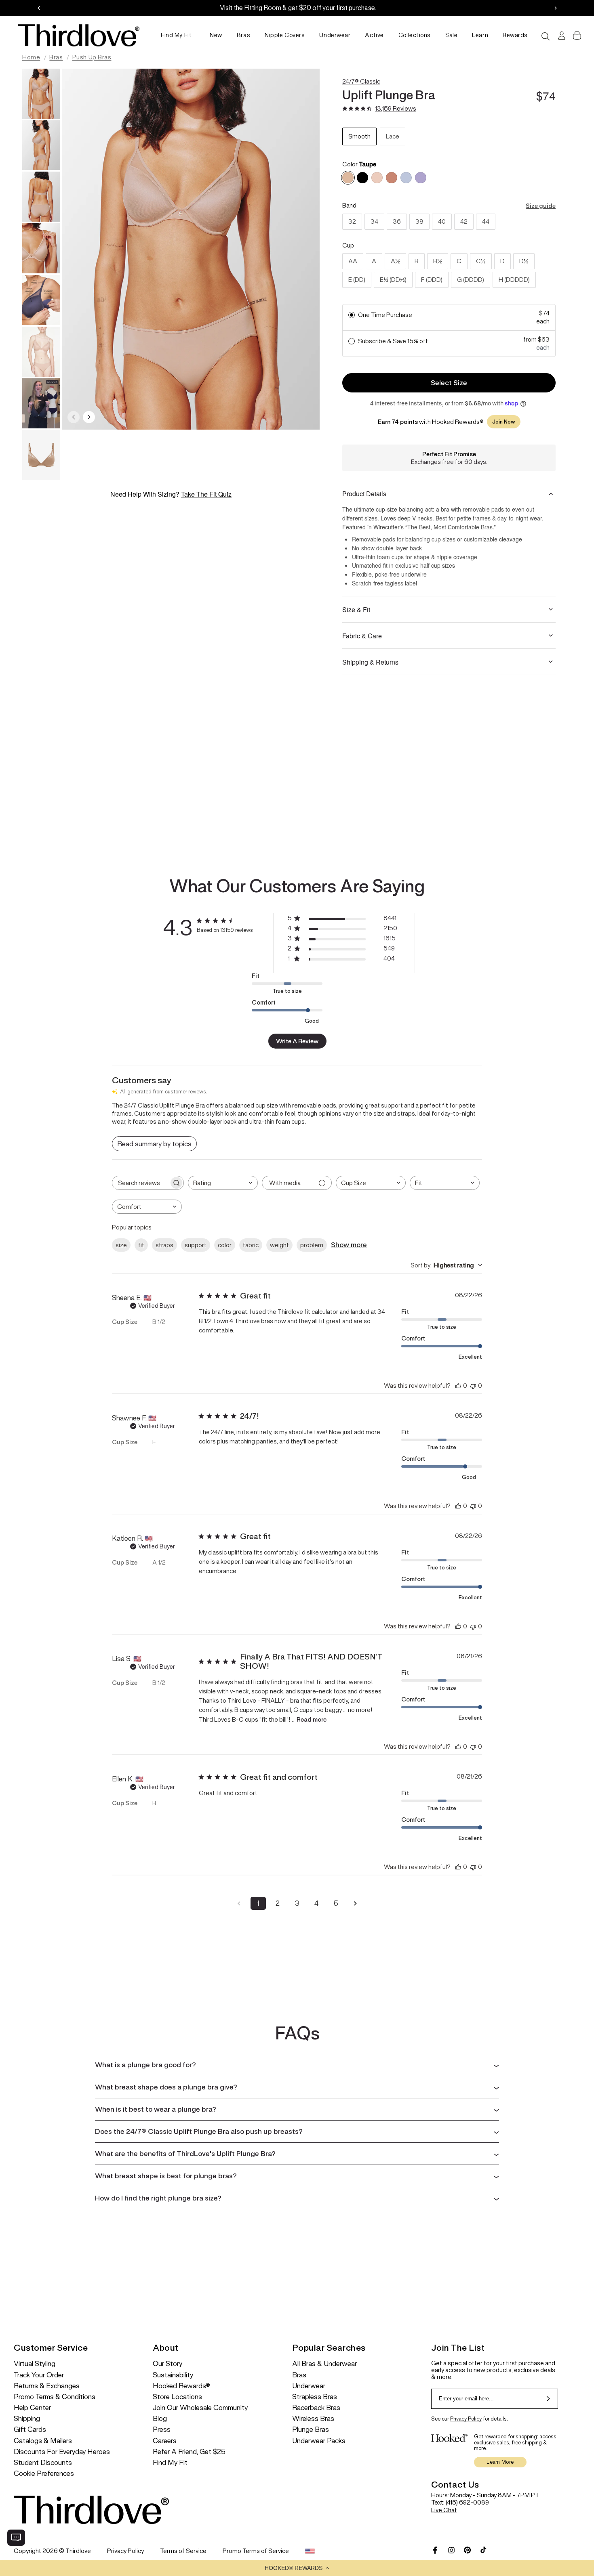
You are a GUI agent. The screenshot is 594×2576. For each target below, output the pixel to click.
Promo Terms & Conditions (55, 2397)
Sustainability (173, 2375)
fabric (251, 1245)
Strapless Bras (315, 2397)
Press (162, 2430)
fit (141, 1245)
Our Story (167, 2364)
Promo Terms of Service (256, 2551)
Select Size (449, 383)
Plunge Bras (311, 2430)
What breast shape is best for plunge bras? (166, 2176)
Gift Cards (30, 2430)
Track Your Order (39, 2375)
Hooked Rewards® (181, 2386)
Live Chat (444, 2510)
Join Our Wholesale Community (200, 2408)
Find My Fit (176, 35)
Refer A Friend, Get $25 (189, 2452)
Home (31, 57)
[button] (297, 2568)
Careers (165, 2441)
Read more (312, 1719)
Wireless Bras (313, 2419)
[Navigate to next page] (355, 1903)
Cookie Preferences (44, 2474)
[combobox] (223, 1183)
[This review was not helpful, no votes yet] (473, 1386)
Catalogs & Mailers (43, 2441)
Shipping (27, 2419)
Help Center (32, 2408)
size (121, 1245)
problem (312, 1245)
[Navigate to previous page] (239, 1903)
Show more (349, 1245)
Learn (480, 35)
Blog (160, 2419)
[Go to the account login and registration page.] (561, 36)
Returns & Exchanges (47, 2386)
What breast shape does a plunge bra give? (166, 2087)
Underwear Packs (319, 2441)
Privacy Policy (466, 2419)
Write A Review (297, 1041)
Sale (451, 35)
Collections (415, 35)
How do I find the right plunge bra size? (158, 2198)
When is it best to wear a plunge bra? (156, 2109)
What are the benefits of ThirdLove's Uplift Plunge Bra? (185, 2154)
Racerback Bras (316, 2408)
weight (279, 1245)
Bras (243, 35)
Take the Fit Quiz (206, 494)
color (225, 1245)
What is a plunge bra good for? (145, 2065)
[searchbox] (141, 1183)
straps (164, 1245)
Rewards (515, 35)
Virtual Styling (35, 2364)
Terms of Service (183, 2551)
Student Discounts (43, 2463)
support (196, 1245)
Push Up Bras (92, 57)
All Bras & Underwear (324, 2364)
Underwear (335, 35)
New (216, 35)
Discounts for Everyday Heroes (62, 2452)
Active (374, 35)
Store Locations (177, 2397)
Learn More (500, 2462)
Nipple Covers (285, 35)
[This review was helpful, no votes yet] (458, 1386)
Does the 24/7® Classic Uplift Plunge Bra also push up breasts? (199, 2131)
